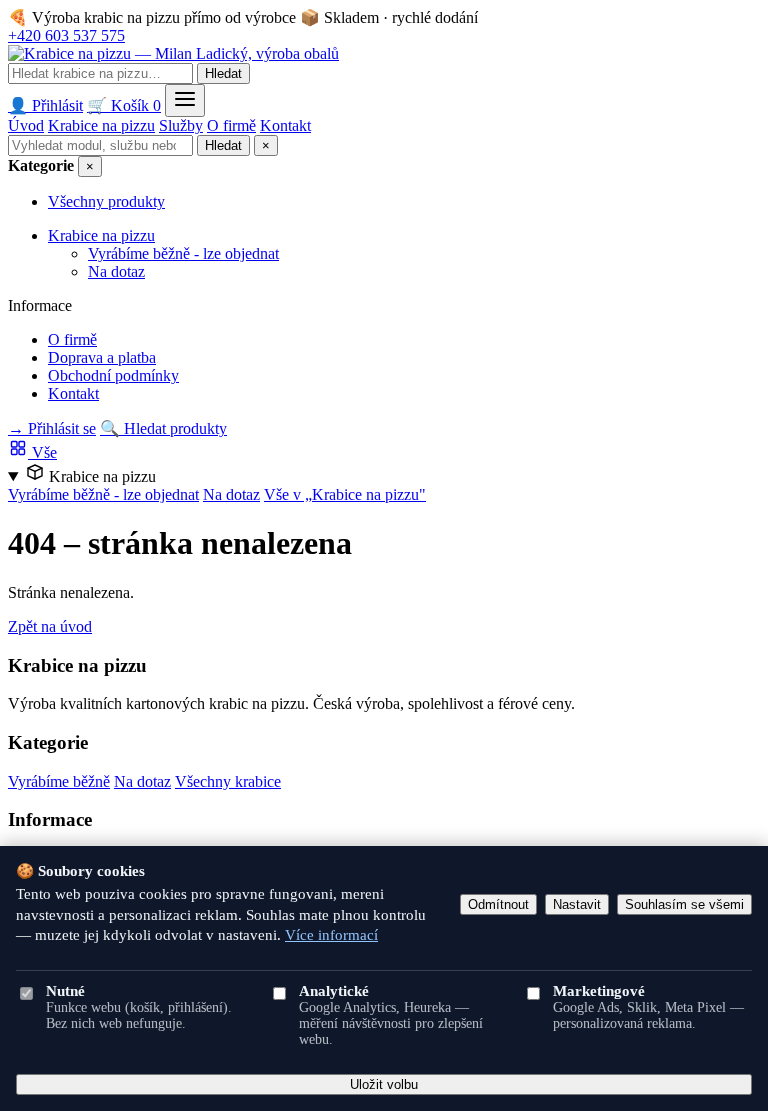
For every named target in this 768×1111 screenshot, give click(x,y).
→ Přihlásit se (52, 428)
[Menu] (185, 100)
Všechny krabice (228, 781)
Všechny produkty (106, 201)
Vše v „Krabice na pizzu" (345, 494)
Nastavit (577, 904)
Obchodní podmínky (113, 375)
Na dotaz (116, 271)
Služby (181, 125)
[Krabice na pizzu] (173, 53)
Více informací (331, 935)
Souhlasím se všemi (684, 904)
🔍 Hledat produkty (163, 428)
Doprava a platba (102, 357)
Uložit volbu (384, 1084)
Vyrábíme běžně (59, 781)
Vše (42, 452)
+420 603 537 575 (66, 35)
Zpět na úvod (50, 626)
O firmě (231, 125)
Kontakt (285, 125)
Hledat (223, 73)
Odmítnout (498, 904)
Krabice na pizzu (101, 125)
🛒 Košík (124, 105)
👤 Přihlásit (45, 105)
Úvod (26, 125)
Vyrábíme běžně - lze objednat (183, 253)
